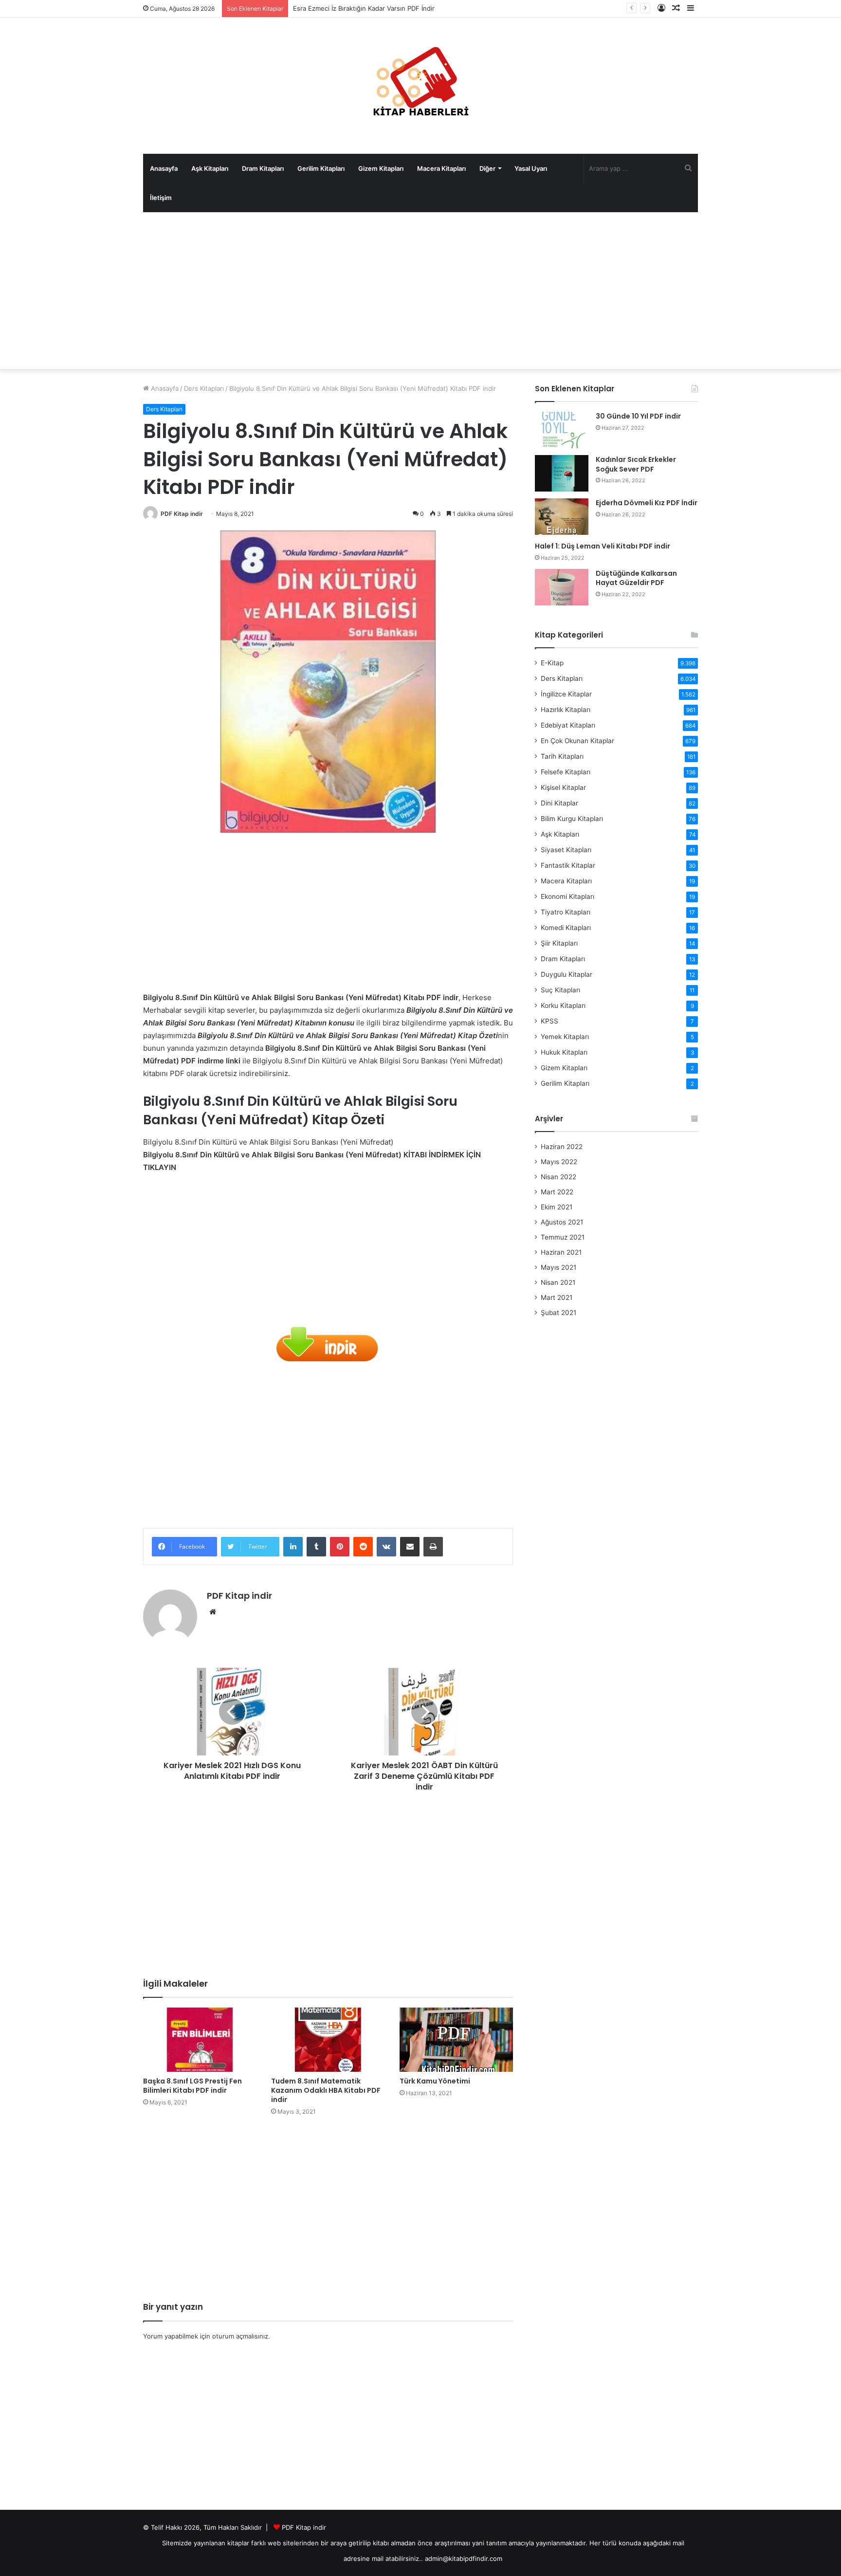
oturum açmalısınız (240, 2336)
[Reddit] (363, 1547)
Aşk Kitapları (210, 168)
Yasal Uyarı (531, 168)
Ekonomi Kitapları (567, 896)
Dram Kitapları (263, 168)
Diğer (487, 168)
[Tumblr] (316, 1547)
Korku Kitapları (563, 1005)
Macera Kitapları (441, 168)
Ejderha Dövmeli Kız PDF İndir (647, 503)
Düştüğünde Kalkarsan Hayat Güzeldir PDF (636, 578)
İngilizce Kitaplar (566, 694)
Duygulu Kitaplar (567, 974)
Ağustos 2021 (562, 1222)
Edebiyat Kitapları (568, 725)
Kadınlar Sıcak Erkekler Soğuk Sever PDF (636, 464)
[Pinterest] (340, 1547)
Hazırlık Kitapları (566, 710)
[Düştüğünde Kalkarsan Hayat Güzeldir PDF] (562, 587)
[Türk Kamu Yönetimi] (456, 2040)
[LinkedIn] (293, 1547)
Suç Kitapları (560, 990)
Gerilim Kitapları (321, 168)
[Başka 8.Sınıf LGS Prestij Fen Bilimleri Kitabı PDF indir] (200, 2040)
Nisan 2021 (558, 1282)
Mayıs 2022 (559, 1162)
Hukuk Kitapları (564, 1052)
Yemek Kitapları (565, 1037)
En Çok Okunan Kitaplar (577, 741)
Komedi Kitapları (566, 928)
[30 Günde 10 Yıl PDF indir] (562, 430)
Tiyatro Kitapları (566, 912)
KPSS (549, 1021)
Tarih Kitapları (562, 756)
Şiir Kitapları (559, 943)
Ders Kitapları (204, 388)
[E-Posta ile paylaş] (410, 1547)
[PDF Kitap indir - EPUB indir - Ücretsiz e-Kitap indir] (420, 86)
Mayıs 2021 (558, 1267)
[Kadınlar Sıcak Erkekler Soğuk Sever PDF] (562, 473)
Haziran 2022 (562, 1147)
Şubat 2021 (558, 1313)
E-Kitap (552, 663)
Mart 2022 (557, 1192)
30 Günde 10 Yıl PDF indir (638, 416)
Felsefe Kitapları (566, 772)
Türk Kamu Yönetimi (435, 2081)
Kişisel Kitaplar (563, 787)
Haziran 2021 (561, 1252)
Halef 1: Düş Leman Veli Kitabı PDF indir (603, 546)
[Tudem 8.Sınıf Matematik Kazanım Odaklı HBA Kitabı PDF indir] (328, 2040)
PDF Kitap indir (182, 514)
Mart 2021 (557, 1297)
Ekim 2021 (557, 1207)
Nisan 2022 (558, 1177)
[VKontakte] (386, 1547)
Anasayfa (164, 168)
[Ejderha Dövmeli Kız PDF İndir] (562, 517)
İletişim (161, 198)
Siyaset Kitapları (566, 850)
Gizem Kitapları (381, 168)
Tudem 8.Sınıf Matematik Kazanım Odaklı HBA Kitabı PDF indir (326, 2090)
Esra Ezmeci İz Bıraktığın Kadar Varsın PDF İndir (364, 8)
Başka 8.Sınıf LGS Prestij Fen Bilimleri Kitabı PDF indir (192, 2086)
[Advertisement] (420, 291)
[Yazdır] (433, 1547)
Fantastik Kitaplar (568, 865)
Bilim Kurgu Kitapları (572, 819)
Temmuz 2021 (563, 1237)
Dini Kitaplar (559, 803)
